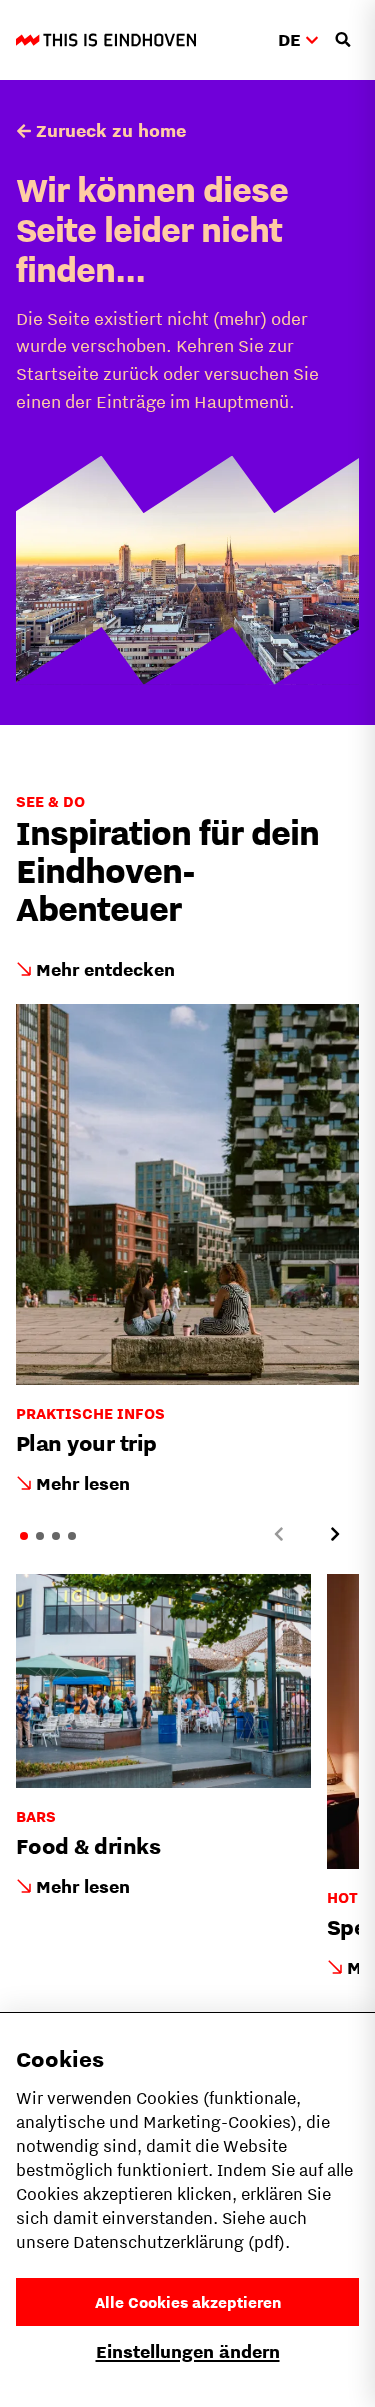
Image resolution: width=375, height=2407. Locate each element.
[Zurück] (279, 1534)
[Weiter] (335, 1534)
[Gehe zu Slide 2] (40, 1536)
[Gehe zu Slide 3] (56, 1536)
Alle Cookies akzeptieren (188, 2302)
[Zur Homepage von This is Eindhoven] (106, 40)
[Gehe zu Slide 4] (72, 1536)
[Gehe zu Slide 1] (24, 1536)
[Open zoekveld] (343, 40)
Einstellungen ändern (188, 2351)
